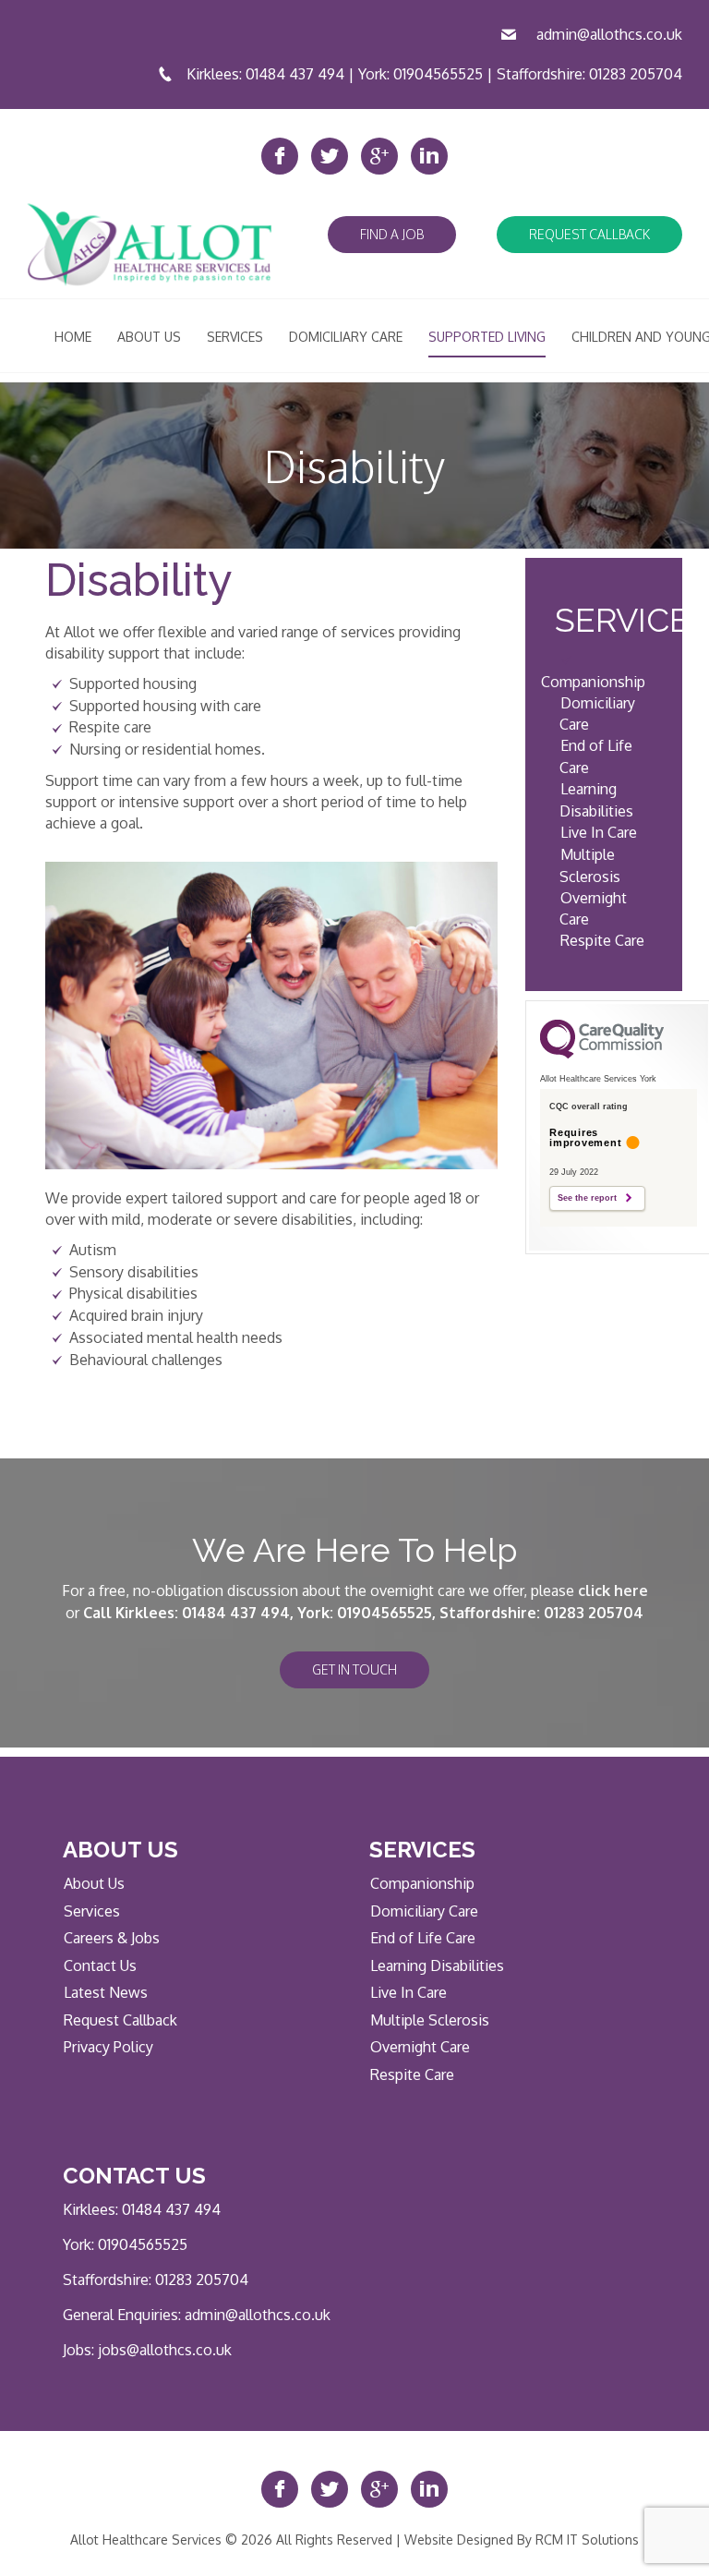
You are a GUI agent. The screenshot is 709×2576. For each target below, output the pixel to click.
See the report (587, 1198)
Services (92, 1911)
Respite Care (602, 940)
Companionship (593, 682)
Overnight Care (420, 2047)
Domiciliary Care (424, 1911)
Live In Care (599, 832)
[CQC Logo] (602, 1054)
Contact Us (100, 1965)
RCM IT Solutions (587, 2540)
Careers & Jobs (112, 1938)
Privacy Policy (108, 2047)
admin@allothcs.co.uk (609, 34)
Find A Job (392, 234)
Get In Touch (354, 1669)
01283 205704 (636, 74)
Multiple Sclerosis (430, 2020)
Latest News (106, 1992)
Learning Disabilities (437, 1965)
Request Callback (589, 234)
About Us (94, 1883)
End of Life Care (423, 1938)
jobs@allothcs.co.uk (165, 2350)
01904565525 (438, 74)
